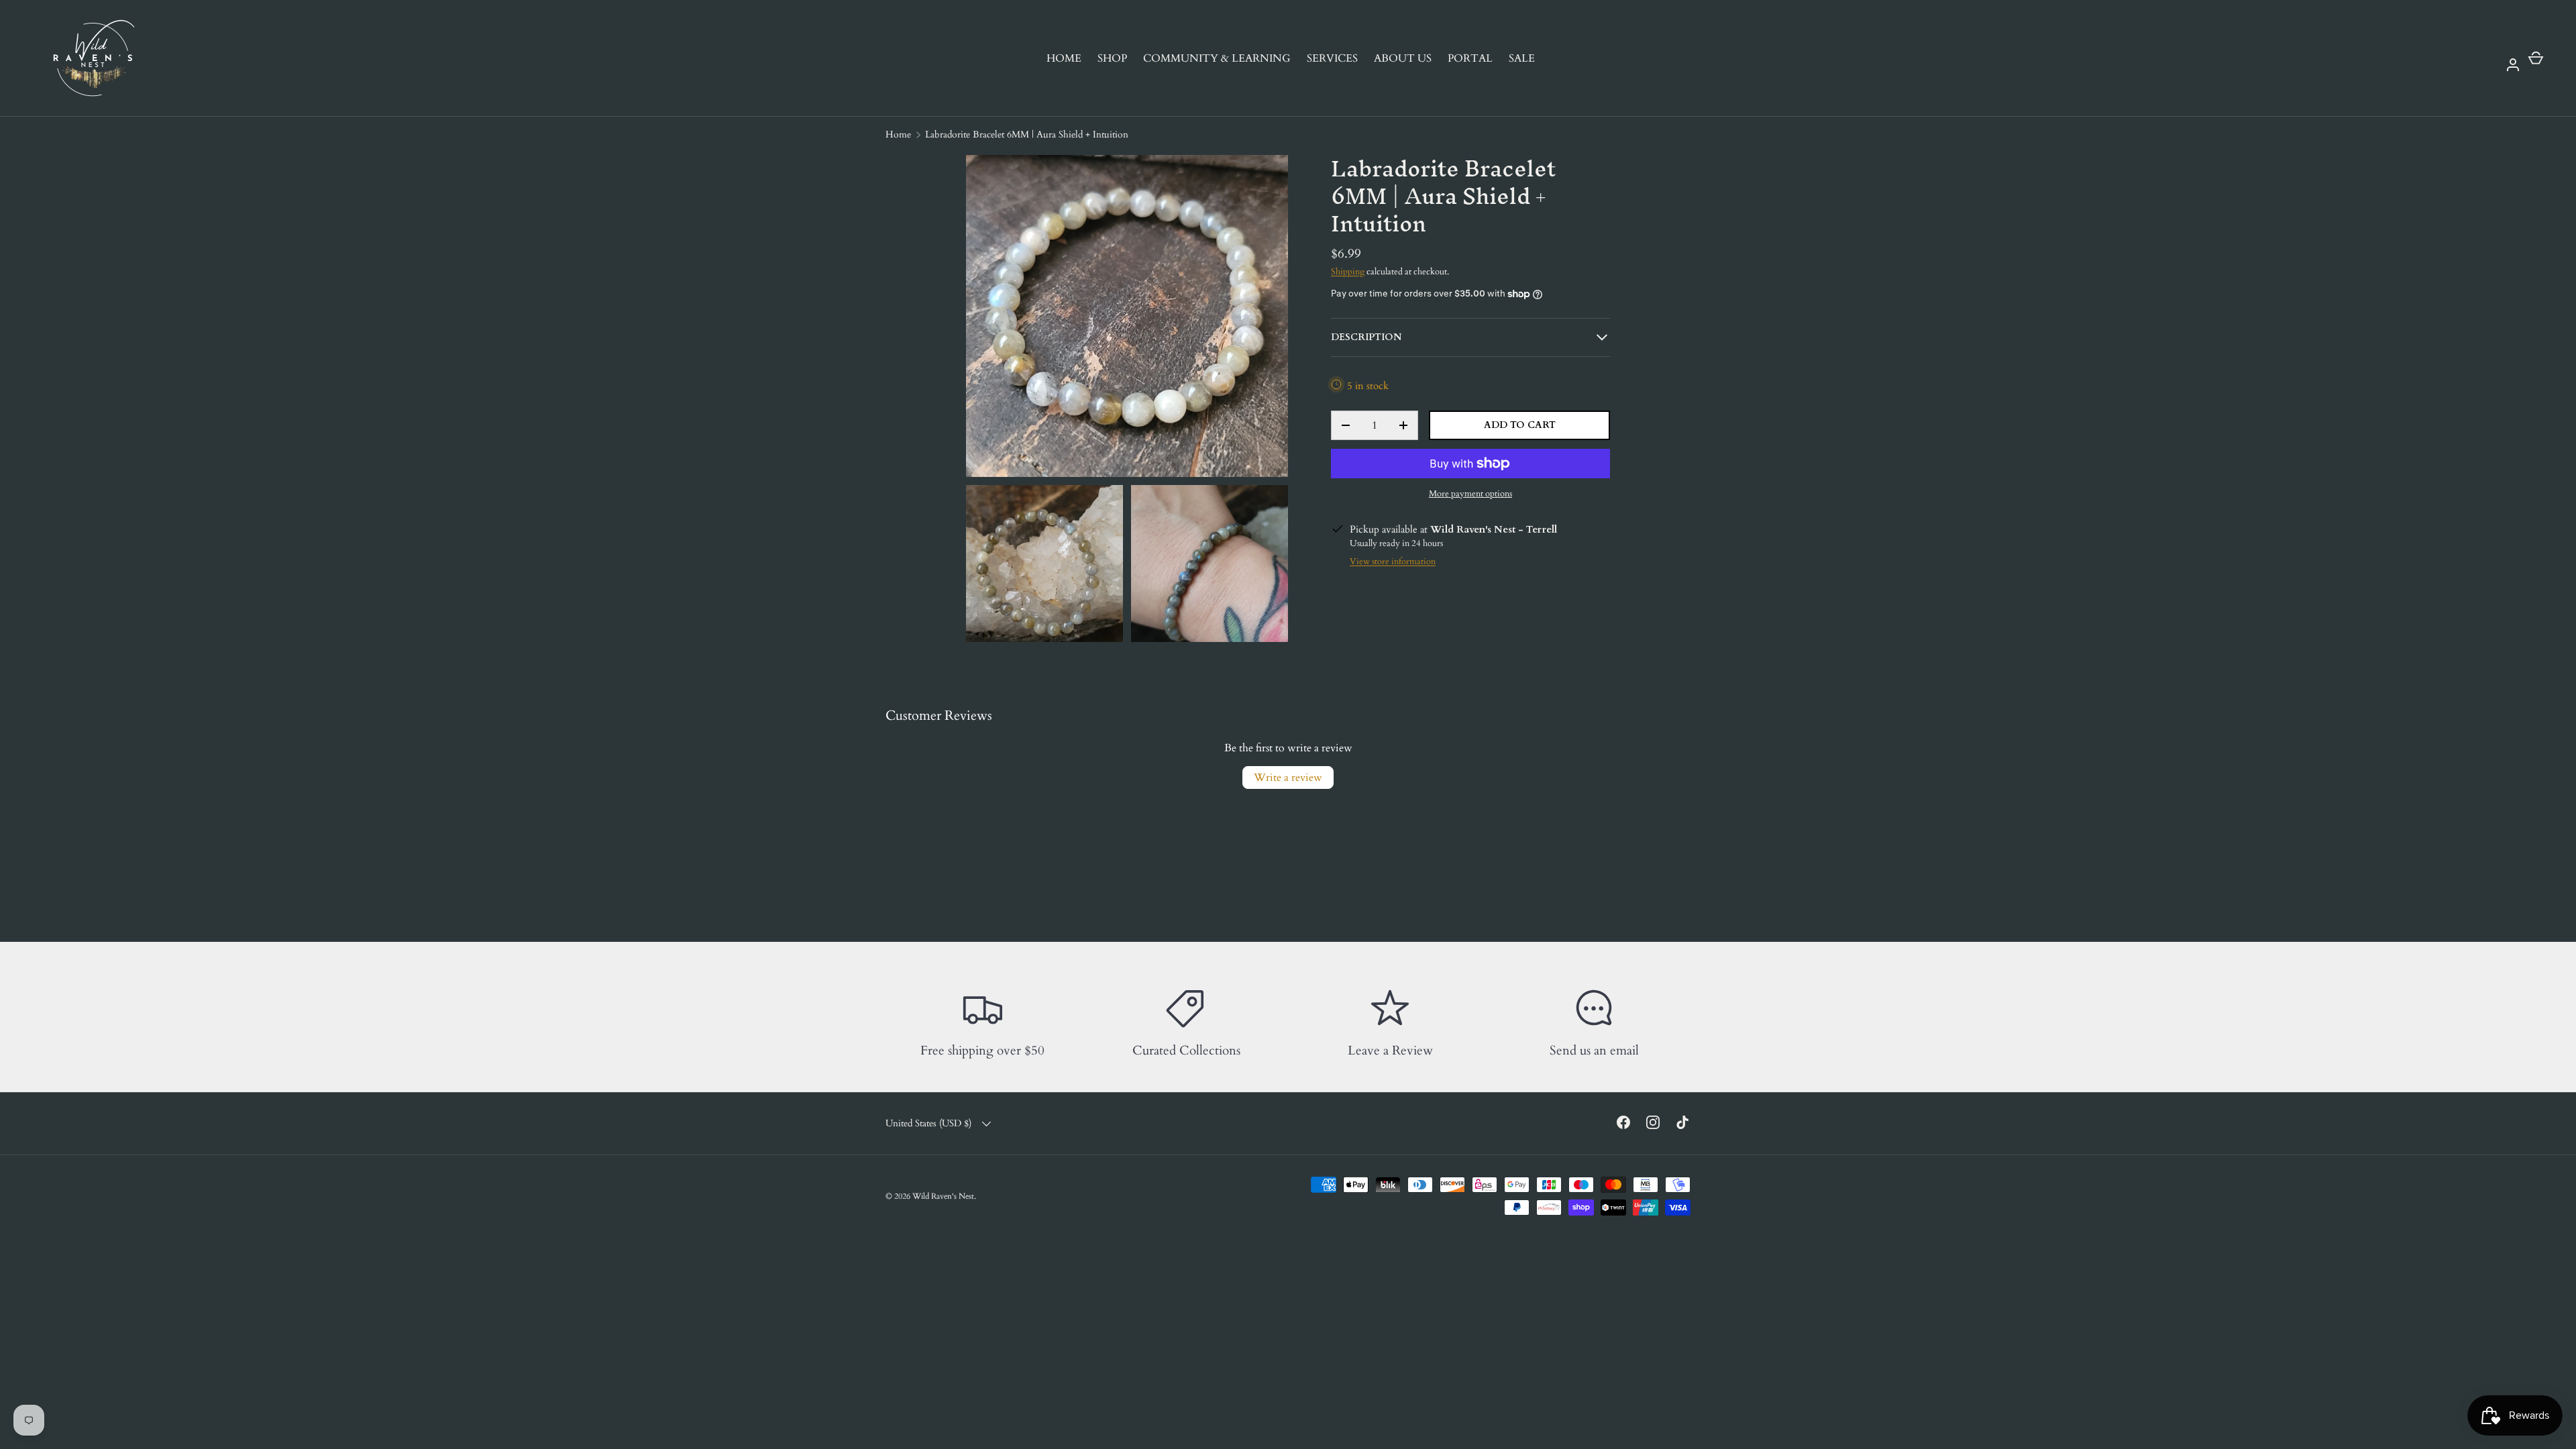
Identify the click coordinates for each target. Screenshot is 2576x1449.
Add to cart (1520, 425)
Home (898, 135)
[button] (2536, 58)
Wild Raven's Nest (943, 1196)
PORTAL (1470, 58)
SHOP (1112, 58)
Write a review (1288, 777)
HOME (1064, 58)
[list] (1131, 402)
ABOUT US (1403, 58)
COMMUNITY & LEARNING (1217, 58)
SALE (1522, 58)
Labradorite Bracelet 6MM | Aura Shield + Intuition (1027, 135)
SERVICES (1332, 58)
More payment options (1470, 494)
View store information (1393, 561)
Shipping (1348, 272)
